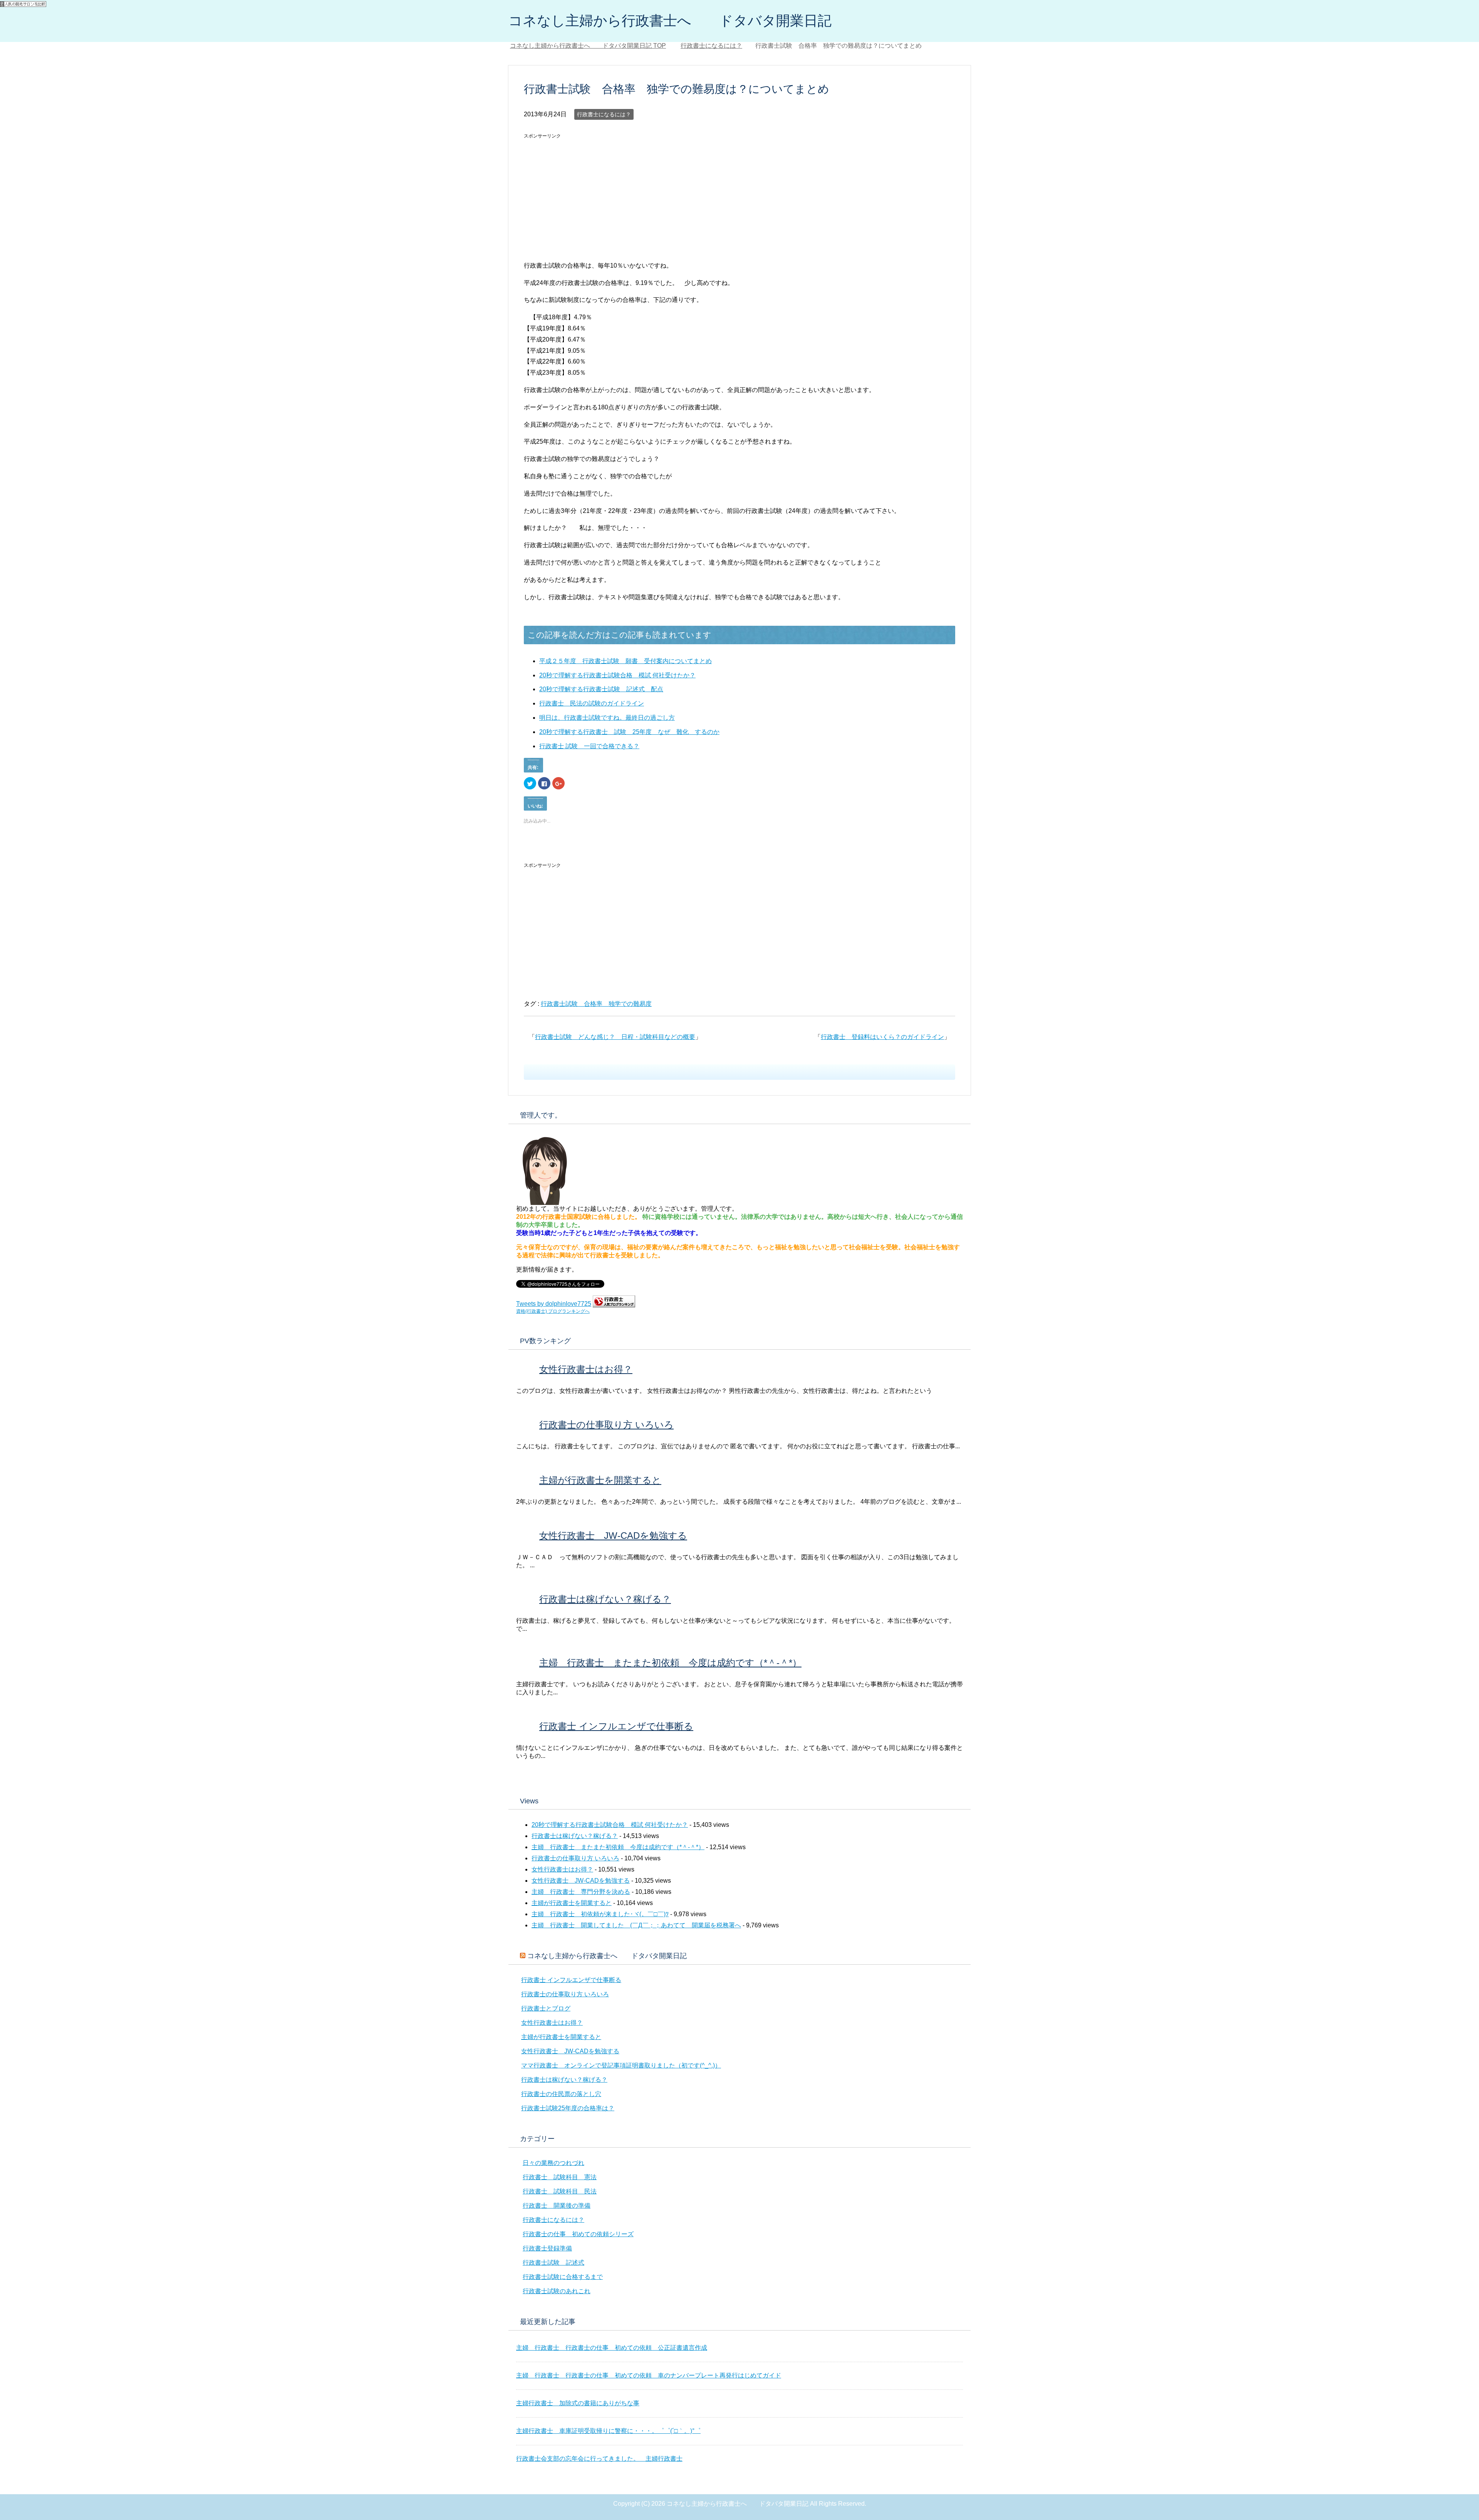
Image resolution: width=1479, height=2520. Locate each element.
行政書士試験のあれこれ (557, 2291)
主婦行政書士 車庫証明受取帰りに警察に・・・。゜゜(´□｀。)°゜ (608, 2431)
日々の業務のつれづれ (553, 2163)
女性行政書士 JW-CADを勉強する (613, 1536)
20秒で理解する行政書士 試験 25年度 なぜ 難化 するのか (629, 732)
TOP (593, 46)
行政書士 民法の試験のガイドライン (592, 703)
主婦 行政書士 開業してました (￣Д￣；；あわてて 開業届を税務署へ (636, 1925)
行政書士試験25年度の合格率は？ (568, 2108)
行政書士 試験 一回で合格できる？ (589, 746)
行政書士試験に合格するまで (563, 2277)
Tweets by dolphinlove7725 (554, 1304)
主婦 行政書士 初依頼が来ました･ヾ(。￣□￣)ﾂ (600, 1914)
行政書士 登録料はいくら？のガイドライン (882, 1037)
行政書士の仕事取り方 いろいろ (606, 1425)
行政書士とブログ (546, 2008)
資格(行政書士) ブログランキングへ (553, 1311)
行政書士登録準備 (547, 2248)
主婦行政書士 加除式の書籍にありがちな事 (578, 2403)
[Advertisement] (589, 196)
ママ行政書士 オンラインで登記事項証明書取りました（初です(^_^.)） (621, 2065)
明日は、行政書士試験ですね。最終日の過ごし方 (607, 718)
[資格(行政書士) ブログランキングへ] (614, 1304)
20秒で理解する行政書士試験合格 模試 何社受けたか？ (617, 675)
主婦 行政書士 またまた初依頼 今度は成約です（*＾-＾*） (670, 1663)
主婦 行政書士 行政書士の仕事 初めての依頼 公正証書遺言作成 (612, 2348)
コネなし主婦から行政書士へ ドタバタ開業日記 (670, 21)
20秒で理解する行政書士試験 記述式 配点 (601, 689)
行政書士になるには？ (604, 114)
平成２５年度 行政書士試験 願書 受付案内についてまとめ (625, 661)
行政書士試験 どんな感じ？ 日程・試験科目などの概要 (615, 1037)
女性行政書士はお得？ (586, 1369)
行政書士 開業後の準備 (557, 2206)
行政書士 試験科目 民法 (560, 2191)
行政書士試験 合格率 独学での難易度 (596, 1004)
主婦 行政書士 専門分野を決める (581, 1892)
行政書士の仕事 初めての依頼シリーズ (578, 2234)
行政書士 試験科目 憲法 (560, 2177)
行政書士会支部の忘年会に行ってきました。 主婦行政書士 (599, 2459)
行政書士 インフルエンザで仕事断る (616, 1726)
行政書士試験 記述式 (553, 2263)
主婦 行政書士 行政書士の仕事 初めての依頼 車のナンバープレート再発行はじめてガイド (649, 2375)
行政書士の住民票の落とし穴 (561, 2094)
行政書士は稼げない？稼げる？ (605, 1599)
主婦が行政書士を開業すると (600, 1480)
